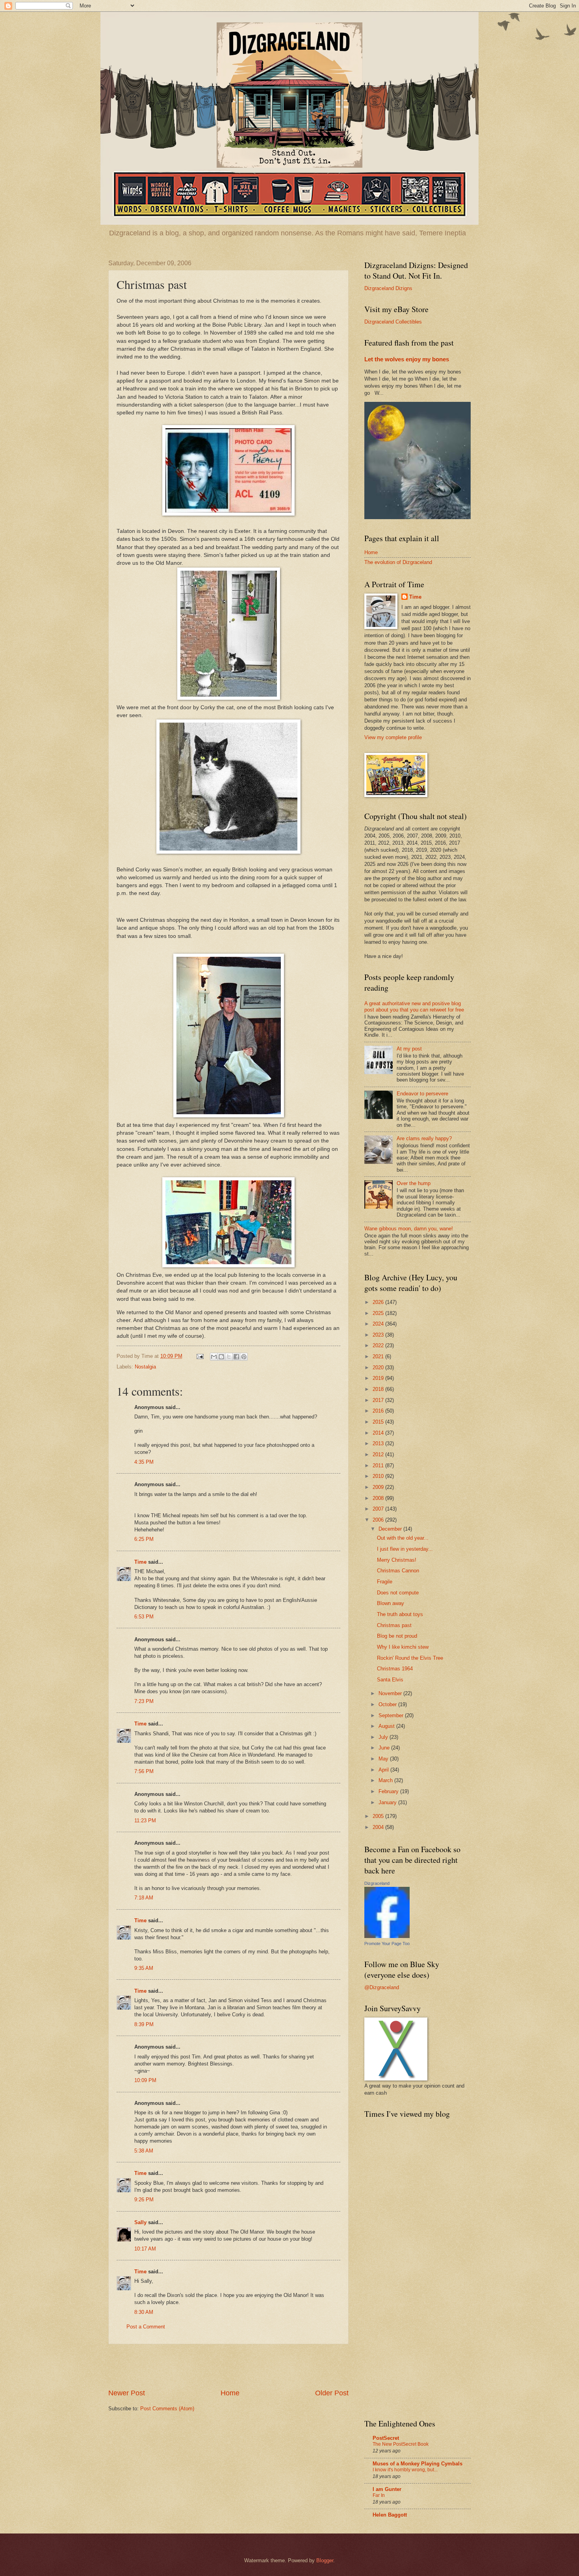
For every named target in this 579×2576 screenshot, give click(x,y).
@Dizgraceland (382, 1987)
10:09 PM (145, 2080)
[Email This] (214, 1357)
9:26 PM (144, 2200)
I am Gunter (387, 2489)
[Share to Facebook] (236, 1357)
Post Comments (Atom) (167, 2409)
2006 (379, 1520)
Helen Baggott (390, 2515)
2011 (379, 1466)
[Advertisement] (228, 2366)
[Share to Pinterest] (244, 1357)
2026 (379, 1302)
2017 (379, 1400)
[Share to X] (229, 1357)
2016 (379, 1411)
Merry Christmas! (397, 1560)
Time (140, 1562)
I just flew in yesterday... (405, 1549)
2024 (379, 1324)
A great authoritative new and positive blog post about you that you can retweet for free (414, 1006)
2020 (379, 1368)
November (391, 1693)
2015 (379, 1422)
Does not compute (398, 1593)
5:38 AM (144, 2151)
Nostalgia (145, 1367)
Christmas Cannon (398, 1571)
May (384, 1759)
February (389, 1791)
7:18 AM (144, 1898)
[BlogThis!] (221, 1357)
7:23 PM (144, 1701)
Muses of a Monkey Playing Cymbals (418, 2464)
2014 (379, 1433)
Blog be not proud (397, 1636)
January (388, 1802)
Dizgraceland (377, 1883)
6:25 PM (144, 1539)
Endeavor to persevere (422, 1094)
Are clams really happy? (424, 1138)
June (385, 1748)
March (386, 1780)
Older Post (332, 2393)
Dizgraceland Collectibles (393, 322)
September (392, 1715)
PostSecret (386, 2438)
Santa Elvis (390, 1680)
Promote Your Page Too (387, 1944)
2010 (379, 1476)
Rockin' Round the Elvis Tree (410, 1658)
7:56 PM (144, 1771)
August (387, 1726)
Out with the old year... (403, 1538)
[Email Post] (200, 1356)
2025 (379, 1313)
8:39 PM (144, 2024)
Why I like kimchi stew (403, 1647)
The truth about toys (400, 1614)
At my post (409, 1049)
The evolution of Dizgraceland (398, 562)
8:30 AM (144, 2312)
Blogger (325, 2560)
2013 (379, 1443)
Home (230, 2393)
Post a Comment (146, 2327)
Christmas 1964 (395, 1669)
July (384, 1737)
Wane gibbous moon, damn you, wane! (409, 1229)
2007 (379, 1509)
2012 (379, 1454)
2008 (379, 1498)
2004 (379, 1827)
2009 (379, 1487)
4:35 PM (144, 1462)
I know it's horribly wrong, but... (405, 2470)
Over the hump (414, 1183)
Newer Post (127, 2393)
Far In (379, 2495)
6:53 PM (144, 1617)
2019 (379, 1378)
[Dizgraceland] (387, 1936)
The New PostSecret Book (401, 2444)
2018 (379, 1389)
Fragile (385, 1582)
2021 (379, 1356)
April (384, 1770)
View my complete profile (393, 737)
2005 (379, 1816)
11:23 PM (145, 1821)
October (388, 1704)
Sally (140, 2222)
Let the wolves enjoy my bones (407, 359)
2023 (379, 1335)
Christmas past (394, 1625)
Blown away (391, 1603)
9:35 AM (144, 1968)
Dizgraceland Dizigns (388, 288)
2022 (379, 1345)
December (391, 1529)
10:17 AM (145, 2249)
